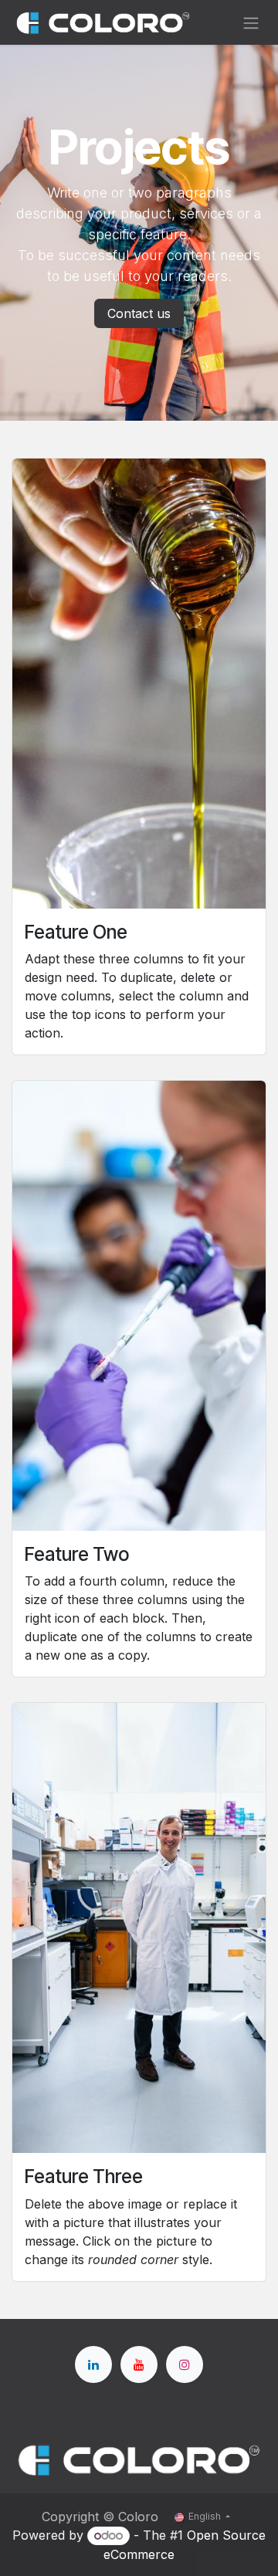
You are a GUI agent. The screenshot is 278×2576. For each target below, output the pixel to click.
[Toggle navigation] (251, 22)
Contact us (139, 313)
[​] (93, 2364)
